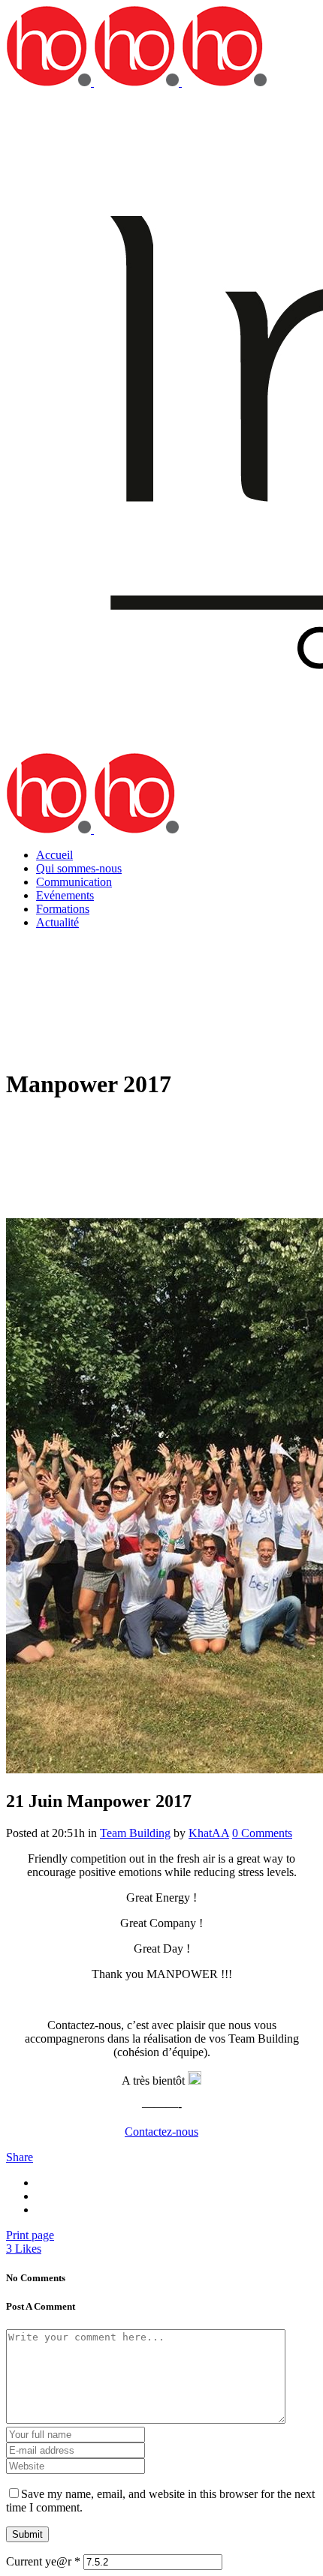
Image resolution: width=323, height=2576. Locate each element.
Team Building (135, 1833)
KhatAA (209, 1833)
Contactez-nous (161, 2132)
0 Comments (262, 1833)
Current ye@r (43, 2561)
